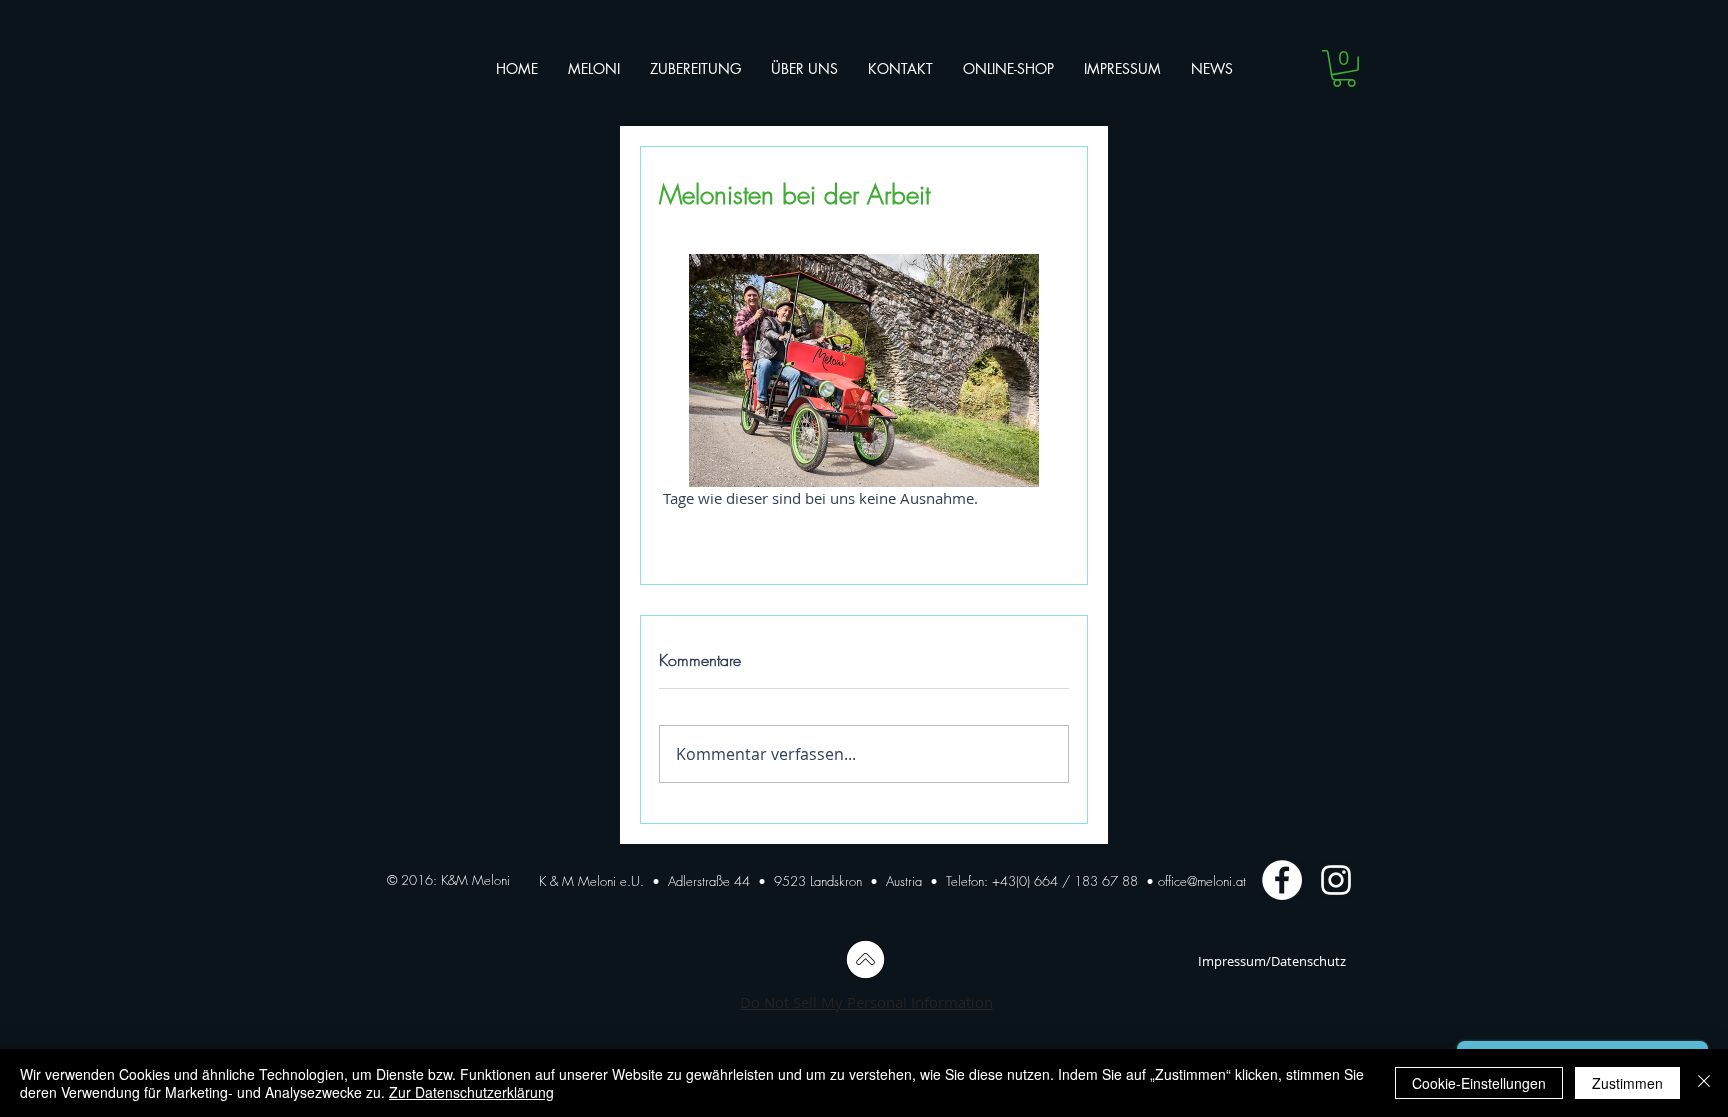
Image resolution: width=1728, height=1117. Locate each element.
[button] (1344, 68)
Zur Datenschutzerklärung (471, 1092)
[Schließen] (1704, 1083)
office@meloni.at (1202, 881)
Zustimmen (1627, 1083)
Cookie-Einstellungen (1479, 1083)
